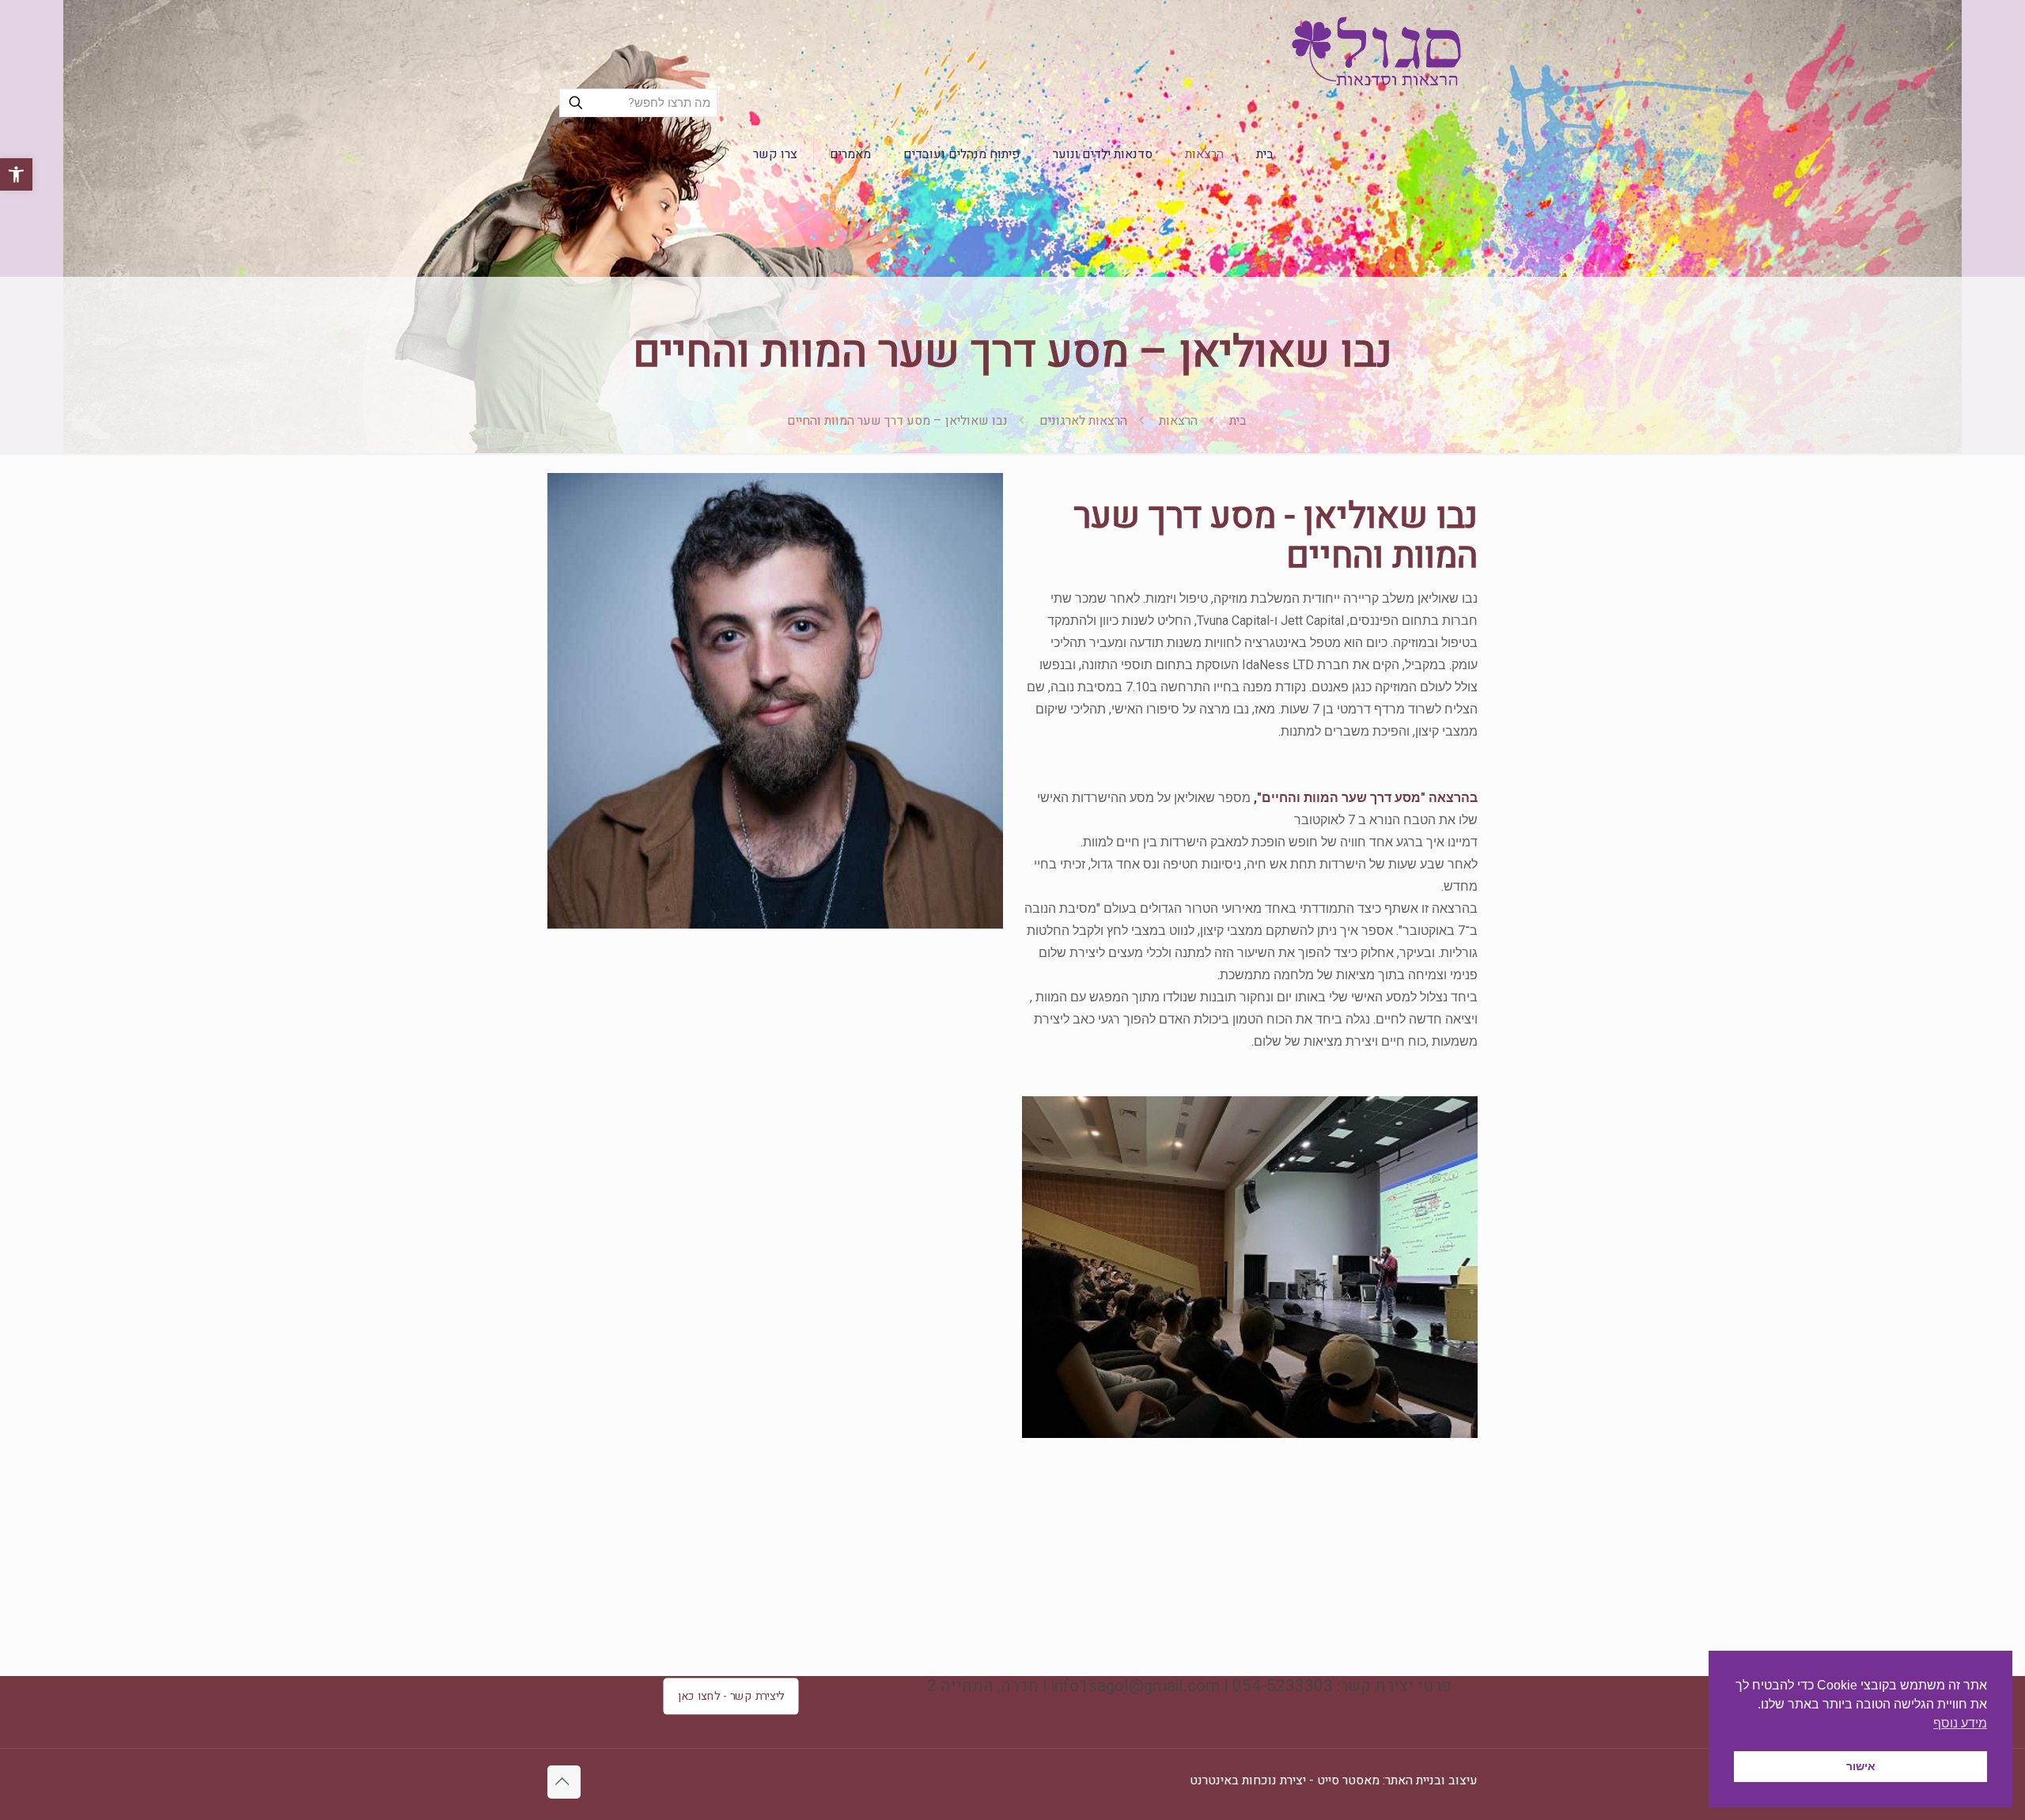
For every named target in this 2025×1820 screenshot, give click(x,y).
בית (1238, 421)
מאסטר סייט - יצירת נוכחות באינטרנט (1285, 1780)
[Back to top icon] (564, 1782)
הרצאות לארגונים (1083, 421)
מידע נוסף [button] (1960, 1723)
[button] (16, 174)
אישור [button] (1861, 1766)
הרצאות (1178, 421)
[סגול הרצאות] (1376, 51)
